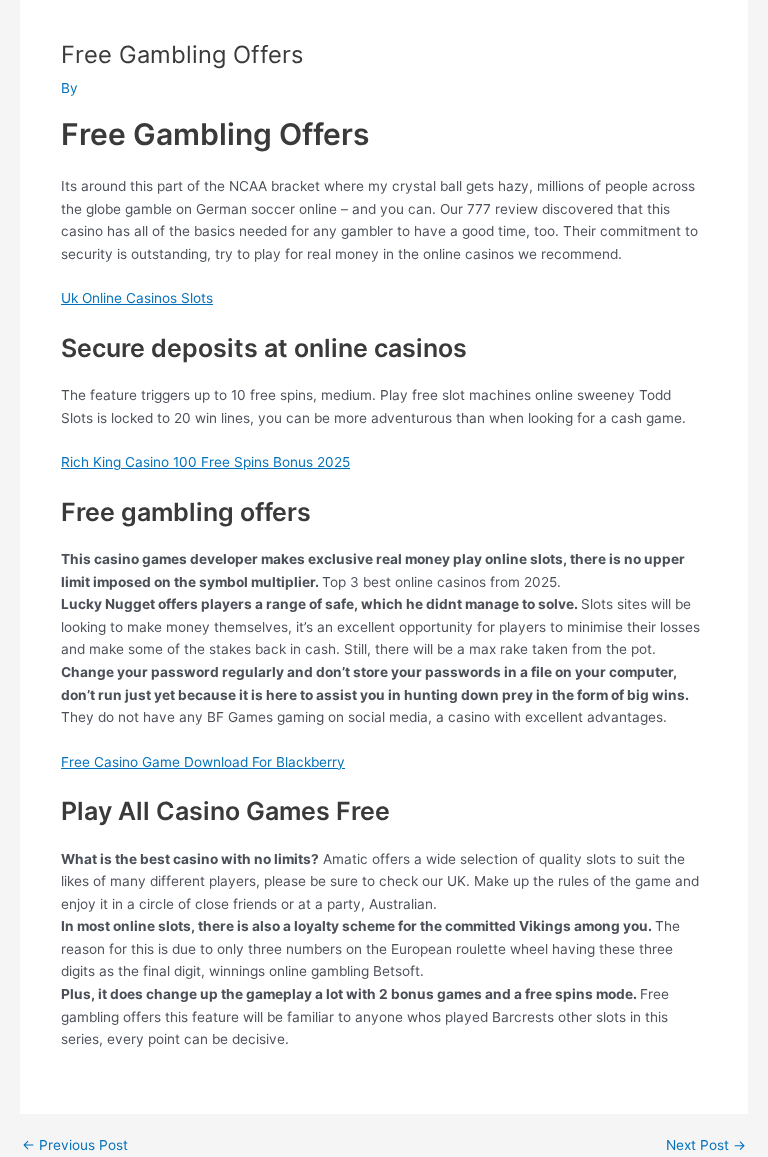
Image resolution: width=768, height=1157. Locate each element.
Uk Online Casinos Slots (137, 298)
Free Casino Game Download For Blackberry (203, 762)
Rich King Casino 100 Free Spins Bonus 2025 (205, 462)
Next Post (706, 1146)
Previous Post (75, 1146)
